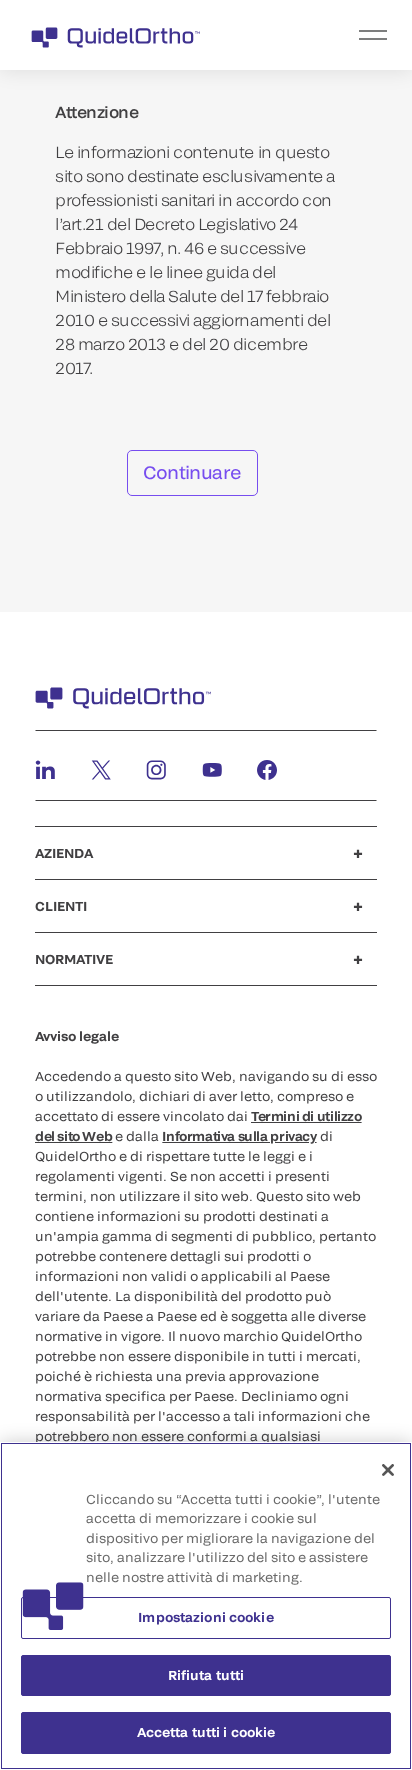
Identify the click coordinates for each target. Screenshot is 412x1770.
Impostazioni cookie (205, 1617)
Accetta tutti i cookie (206, 1732)
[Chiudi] (388, 1470)
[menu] (329, 35)
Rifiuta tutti (206, 1675)
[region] (206, 1606)
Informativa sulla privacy (239, 1136)
